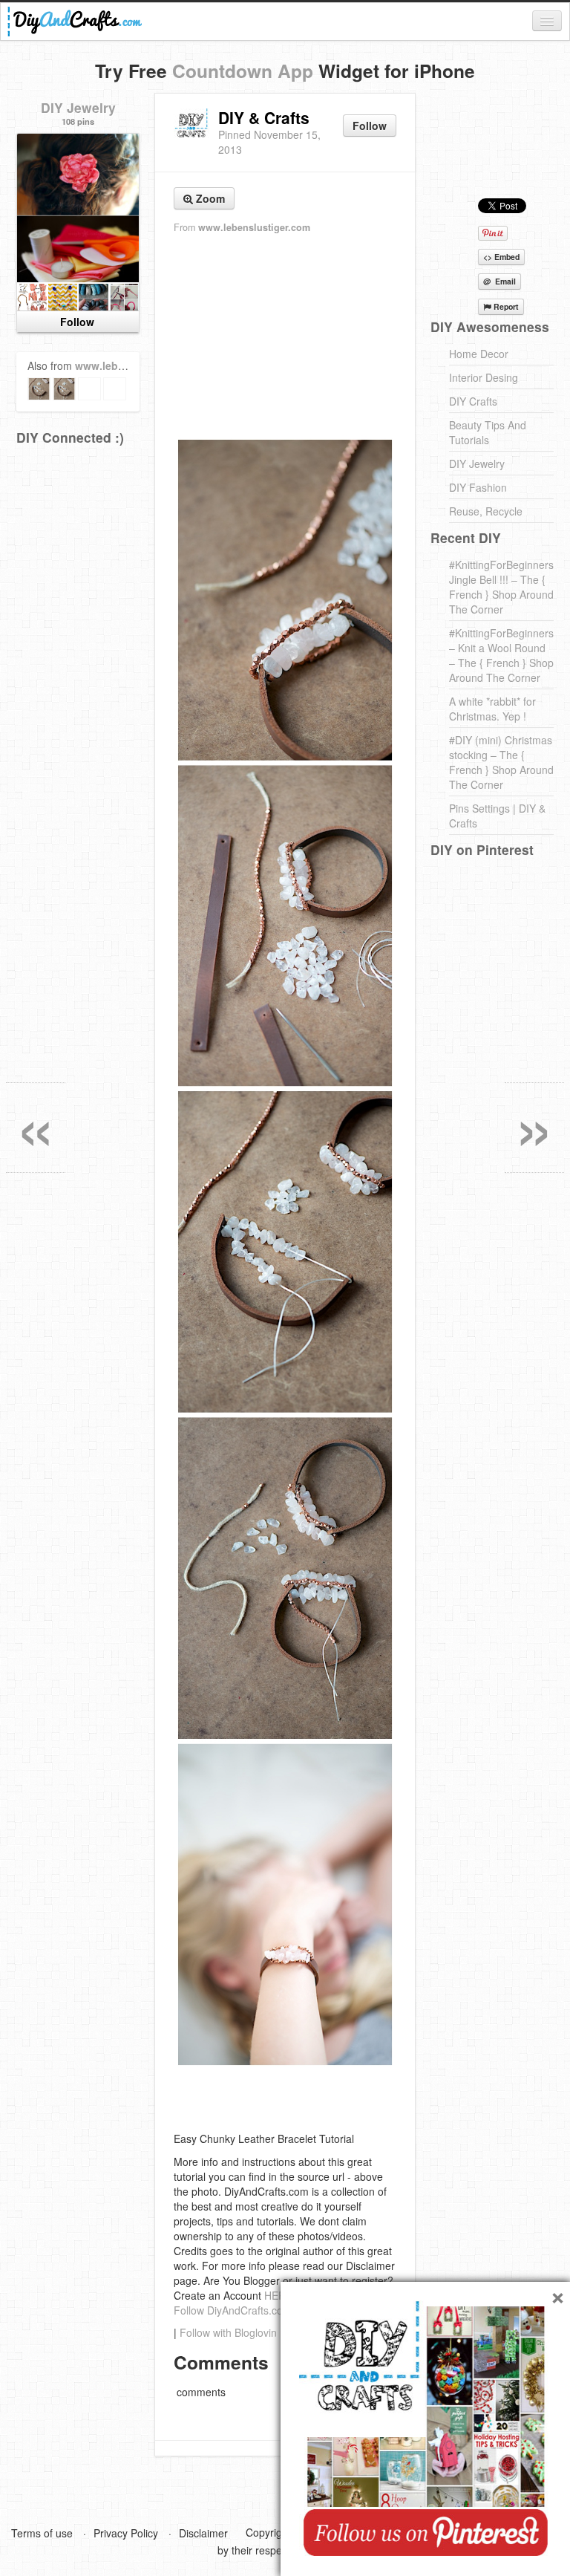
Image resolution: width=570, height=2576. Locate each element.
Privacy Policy (126, 2533)
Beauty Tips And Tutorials (488, 432)
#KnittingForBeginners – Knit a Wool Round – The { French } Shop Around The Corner (501, 655)
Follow (370, 126)
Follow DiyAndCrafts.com (233, 2310)
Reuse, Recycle (486, 511)
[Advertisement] (285, 335)
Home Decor (479, 354)
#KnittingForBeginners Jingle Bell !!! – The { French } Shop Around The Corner (501, 587)
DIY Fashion (478, 487)
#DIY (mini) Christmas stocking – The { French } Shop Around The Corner (501, 762)
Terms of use (42, 2533)
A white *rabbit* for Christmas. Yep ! (492, 709)
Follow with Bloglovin (228, 2332)
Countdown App (243, 71)
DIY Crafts (473, 401)
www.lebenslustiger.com (254, 227)
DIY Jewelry (78, 107)
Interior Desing (484, 377)
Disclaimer (203, 2533)
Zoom (209, 198)
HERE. (280, 2295)
